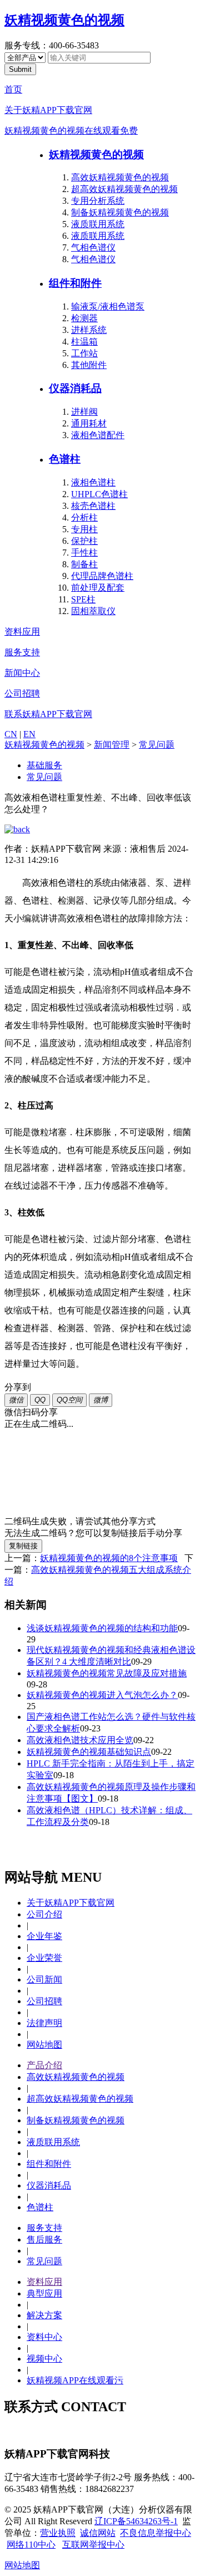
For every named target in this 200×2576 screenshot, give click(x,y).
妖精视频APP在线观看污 (75, 2380)
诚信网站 (98, 2533)
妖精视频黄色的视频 (64, 20)
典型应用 (44, 2293)
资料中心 (44, 2337)
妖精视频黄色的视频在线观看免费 (71, 131)
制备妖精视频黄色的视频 (120, 212)
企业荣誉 (44, 1958)
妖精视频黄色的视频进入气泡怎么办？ (102, 1695)
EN (29, 734)
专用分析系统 (98, 201)
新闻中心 (22, 673)
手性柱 (84, 553)
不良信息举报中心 (156, 2533)
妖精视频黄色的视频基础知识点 (89, 1752)
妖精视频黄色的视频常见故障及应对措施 (107, 1673)
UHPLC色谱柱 (99, 494)
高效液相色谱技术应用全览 (80, 1740)
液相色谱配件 (98, 435)
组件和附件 (75, 283)
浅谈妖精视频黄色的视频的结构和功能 (102, 1628)
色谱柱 (65, 459)
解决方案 (44, 2315)
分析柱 (84, 517)
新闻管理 (112, 745)
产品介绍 (44, 2065)
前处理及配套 (98, 588)
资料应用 (22, 632)
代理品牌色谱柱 (102, 576)
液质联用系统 (98, 224)
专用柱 (84, 529)
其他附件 (89, 365)
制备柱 (84, 564)
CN (11, 734)
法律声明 (44, 2023)
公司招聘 (22, 693)
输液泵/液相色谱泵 (108, 306)
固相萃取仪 (93, 611)
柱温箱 (84, 342)
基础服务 (44, 765)
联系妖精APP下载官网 (48, 714)
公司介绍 (44, 1914)
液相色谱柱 (93, 482)
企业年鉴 (44, 1936)
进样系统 (89, 330)
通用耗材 (89, 423)
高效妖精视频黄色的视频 (120, 177)
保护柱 (84, 541)
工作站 (84, 353)
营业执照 (58, 2533)
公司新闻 (44, 1979)
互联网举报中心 (93, 2545)
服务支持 (22, 652)
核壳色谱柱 (93, 506)
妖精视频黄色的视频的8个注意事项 (109, 1558)
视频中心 (44, 2359)
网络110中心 (31, 2545)
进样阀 (84, 412)
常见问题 (157, 745)
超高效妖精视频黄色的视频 (124, 189)
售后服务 (44, 2239)
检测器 (84, 318)
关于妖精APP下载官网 (48, 110)
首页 (13, 89)
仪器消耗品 (75, 388)
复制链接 (23, 1546)
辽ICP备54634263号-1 (136, 2521)
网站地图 (44, 2045)
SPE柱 (83, 599)
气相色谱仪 (93, 247)
